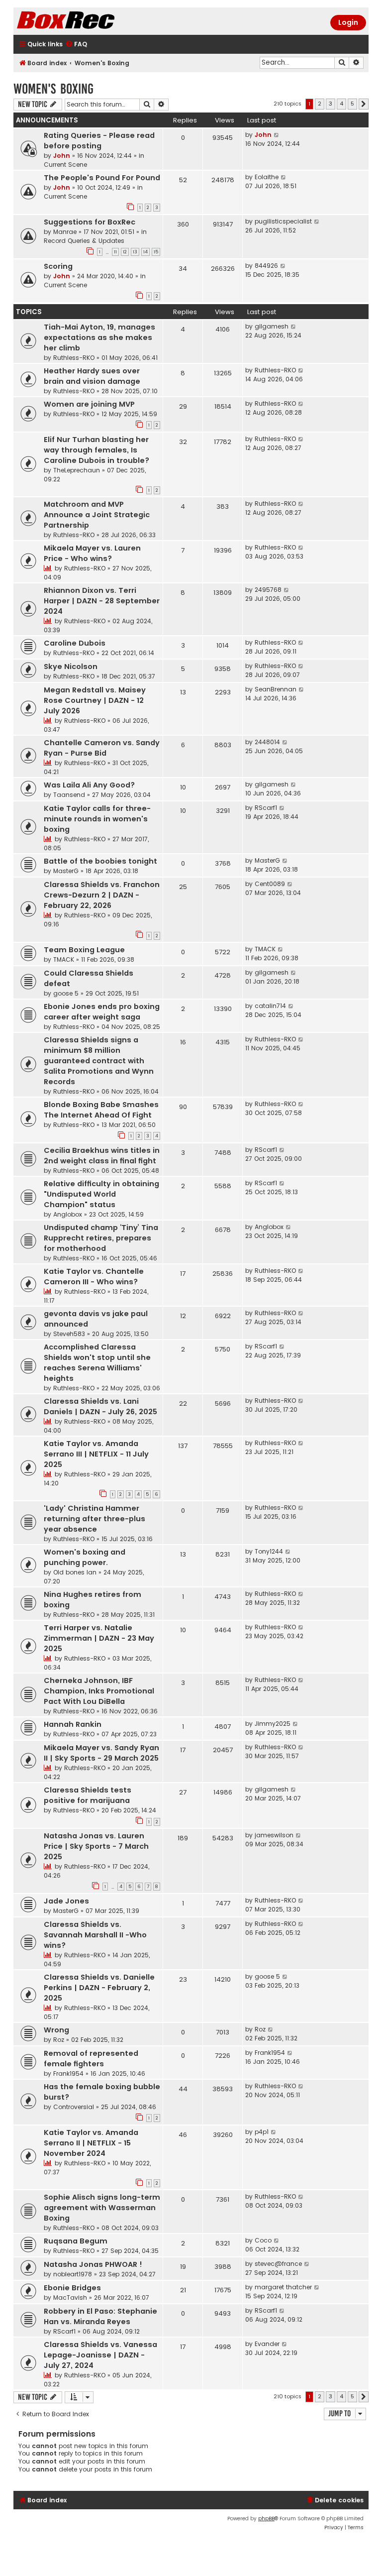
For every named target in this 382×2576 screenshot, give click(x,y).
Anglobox (68, 1214)
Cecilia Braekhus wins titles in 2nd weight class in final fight (102, 1156)
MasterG (66, 871)
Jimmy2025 (273, 1724)
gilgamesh (272, 326)
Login (348, 22)
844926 (266, 266)
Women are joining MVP (89, 404)
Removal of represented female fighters (91, 2059)
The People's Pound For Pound (102, 178)
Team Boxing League (84, 950)
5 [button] (352, 104)
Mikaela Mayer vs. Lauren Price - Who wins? (92, 553)
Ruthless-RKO (74, 358)
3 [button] (331, 104)
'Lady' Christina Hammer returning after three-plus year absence (95, 1519)
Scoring (58, 266)
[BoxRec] (91, 21)
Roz (59, 2040)
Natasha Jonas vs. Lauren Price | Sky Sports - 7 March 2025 (96, 1846)
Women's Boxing (53, 89)
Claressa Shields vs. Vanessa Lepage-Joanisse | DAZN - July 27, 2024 (100, 2355)
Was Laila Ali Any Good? (89, 785)
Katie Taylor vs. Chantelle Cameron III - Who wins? (94, 1277)
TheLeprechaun (77, 470)
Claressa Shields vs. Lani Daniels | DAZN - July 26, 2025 (100, 1406)
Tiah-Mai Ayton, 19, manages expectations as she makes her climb (99, 337)
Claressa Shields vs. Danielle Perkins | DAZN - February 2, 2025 (99, 1988)
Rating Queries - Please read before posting (99, 141)
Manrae (65, 232)
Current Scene (65, 165)
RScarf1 (266, 808)
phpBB (266, 2519)
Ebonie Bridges (72, 2288)
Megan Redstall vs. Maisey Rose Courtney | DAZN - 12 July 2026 (95, 700)
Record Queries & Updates (84, 241)
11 (115, 252)
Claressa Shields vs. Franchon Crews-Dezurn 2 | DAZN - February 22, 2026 (102, 895)
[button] (364, 104)
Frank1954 (68, 2073)
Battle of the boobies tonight (100, 861)
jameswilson (274, 1835)
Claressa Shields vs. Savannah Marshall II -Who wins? (95, 1935)
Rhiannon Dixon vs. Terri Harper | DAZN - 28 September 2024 (102, 601)
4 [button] (341, 104)
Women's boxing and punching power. (85, 1557)
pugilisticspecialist (283, 221)
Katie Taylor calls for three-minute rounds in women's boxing (97, 819)
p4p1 (262, 2132)
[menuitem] (76, 45)
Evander (267, 2344)
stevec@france (278, 2264)
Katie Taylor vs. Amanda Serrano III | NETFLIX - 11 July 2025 (96, 1454)
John (62, 156)
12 (125, 252)
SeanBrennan (276, 689)
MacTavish (70, 2297)
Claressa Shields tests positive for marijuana (88, 1795)
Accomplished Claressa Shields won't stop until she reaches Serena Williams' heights (97, 1363)
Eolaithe (267, 177)
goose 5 (66, 993)
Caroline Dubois (75, 643)
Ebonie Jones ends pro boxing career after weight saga (102, 1012)
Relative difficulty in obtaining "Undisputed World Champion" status (101, 1194)
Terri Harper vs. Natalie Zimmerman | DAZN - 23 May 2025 (99, 1638)
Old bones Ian (75, 1572)
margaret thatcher (283, 2287)
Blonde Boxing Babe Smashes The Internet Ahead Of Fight (101, 1110)
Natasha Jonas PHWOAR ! (93, 2264)
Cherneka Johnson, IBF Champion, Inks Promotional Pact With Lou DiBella (99, 1691)
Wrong (56, 2030)
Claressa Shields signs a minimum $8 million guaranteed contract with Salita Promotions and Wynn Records (99, 1061)
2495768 (268, 590)
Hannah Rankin (73, 1724)
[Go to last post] (277, 135)
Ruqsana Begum (76, 2241)
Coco (263, 2240)
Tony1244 (269, 1551)
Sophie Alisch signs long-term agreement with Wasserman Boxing (102, 2208)
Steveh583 (69, 1334)
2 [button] (320, 104)
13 (135, 252)
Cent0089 (270, 884)
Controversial (74, 2107)
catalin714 (270, 1006)
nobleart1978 (73, 2274)
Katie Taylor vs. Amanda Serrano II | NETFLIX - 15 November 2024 (91, 2143)
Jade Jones (66, 1901)
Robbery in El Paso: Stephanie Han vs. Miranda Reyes (100, 2316)
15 (156, 252)
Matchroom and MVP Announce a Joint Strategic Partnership (97, 515)
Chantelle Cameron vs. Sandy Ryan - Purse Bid (102, 748)
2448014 (267, 742)
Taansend (69, 795)
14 (145, 252)
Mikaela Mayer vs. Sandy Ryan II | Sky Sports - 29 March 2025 (101, 1753)
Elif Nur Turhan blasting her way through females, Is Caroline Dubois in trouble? (96, 450)
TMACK (64, 959)
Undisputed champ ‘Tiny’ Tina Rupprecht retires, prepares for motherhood (101, 1238)
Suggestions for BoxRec (90, 222)
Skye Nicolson (71, 667)
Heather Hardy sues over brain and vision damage (92, 376)
